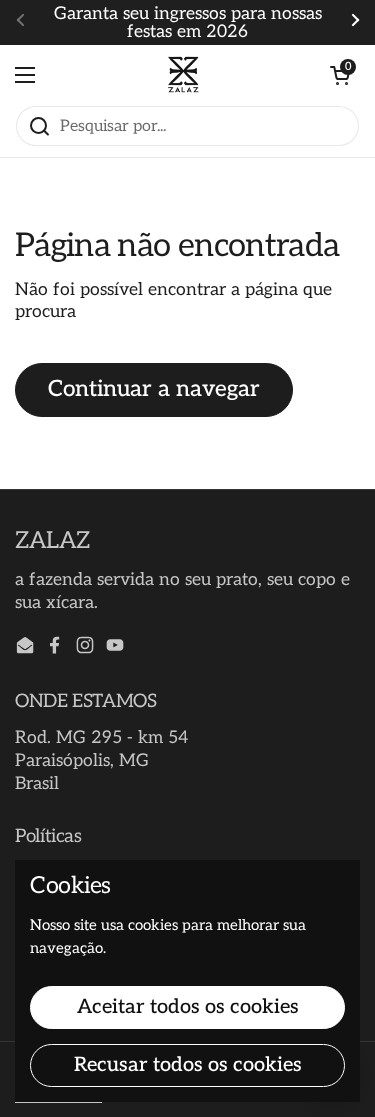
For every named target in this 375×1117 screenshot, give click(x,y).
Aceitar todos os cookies (188, 1007)
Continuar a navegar (154, 389)
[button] (340, 75)
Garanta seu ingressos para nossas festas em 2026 (188, 22)
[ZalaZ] (182, 75)
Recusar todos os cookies (188, 1065)
